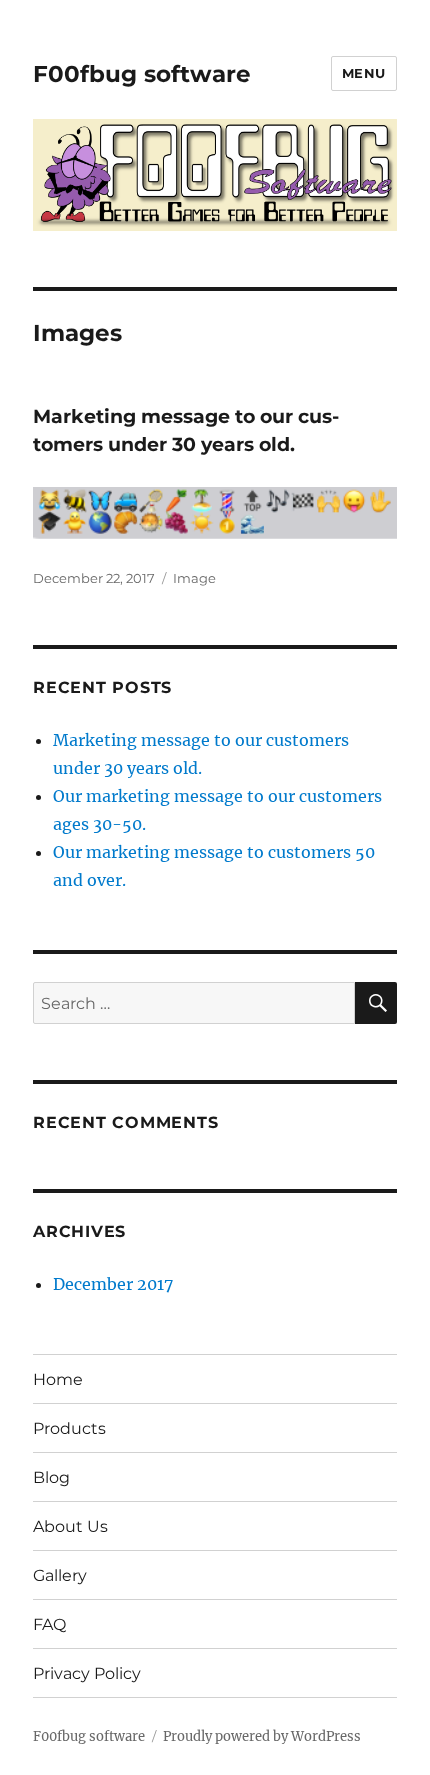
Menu (364, 73)
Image (194, 578)
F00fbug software (142, 74)
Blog (51, 1477)
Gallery (60, 1575)
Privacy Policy (87, 1673)
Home (58, 1379)
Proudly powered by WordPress (262, 1736)
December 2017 (113, 1284)
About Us (70, 1526)
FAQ (49, 1624)
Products (69, 1428)
